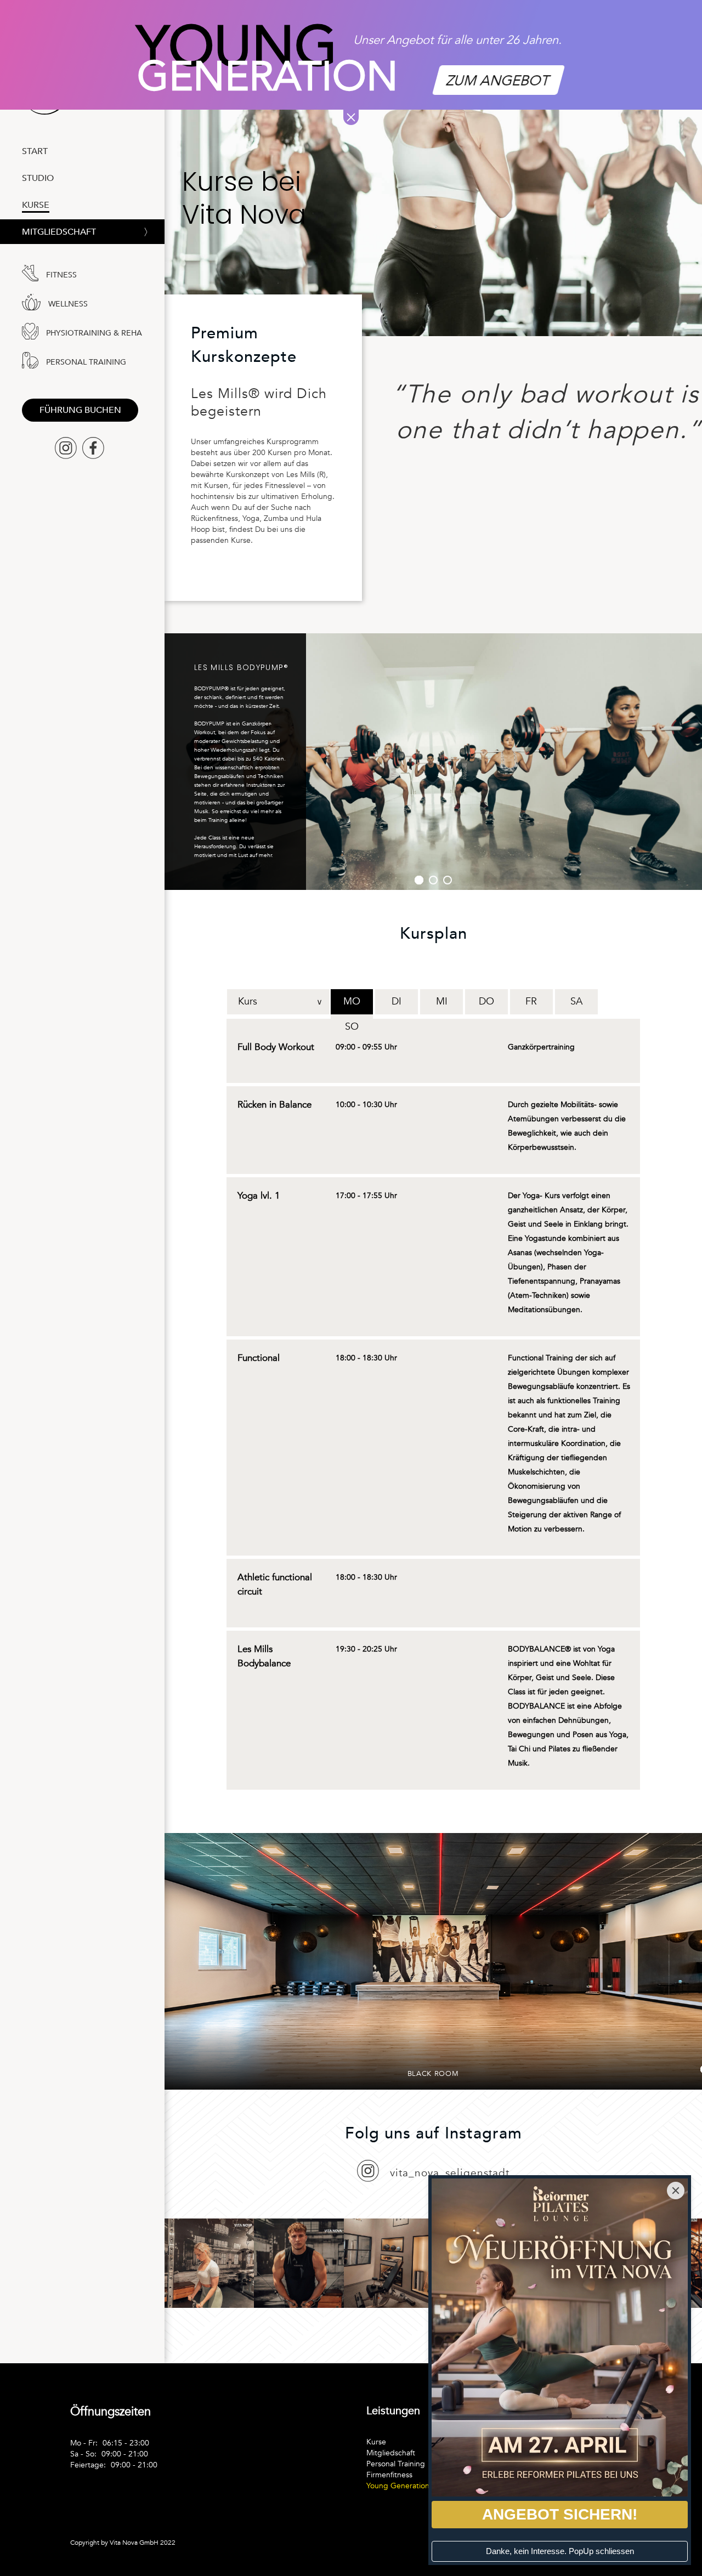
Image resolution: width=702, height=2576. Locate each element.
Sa (576, 1002)
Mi (442, 1002)
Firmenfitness (389, 2475)
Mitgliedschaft (59, 233)
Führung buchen (80, 410)
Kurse (376, 2442)
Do (486, 1002)
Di (397, 1002)
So (352, 1027)
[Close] (676, 2191)
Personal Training (396, 2464)
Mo (352, 1002)
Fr (531, 1002)
